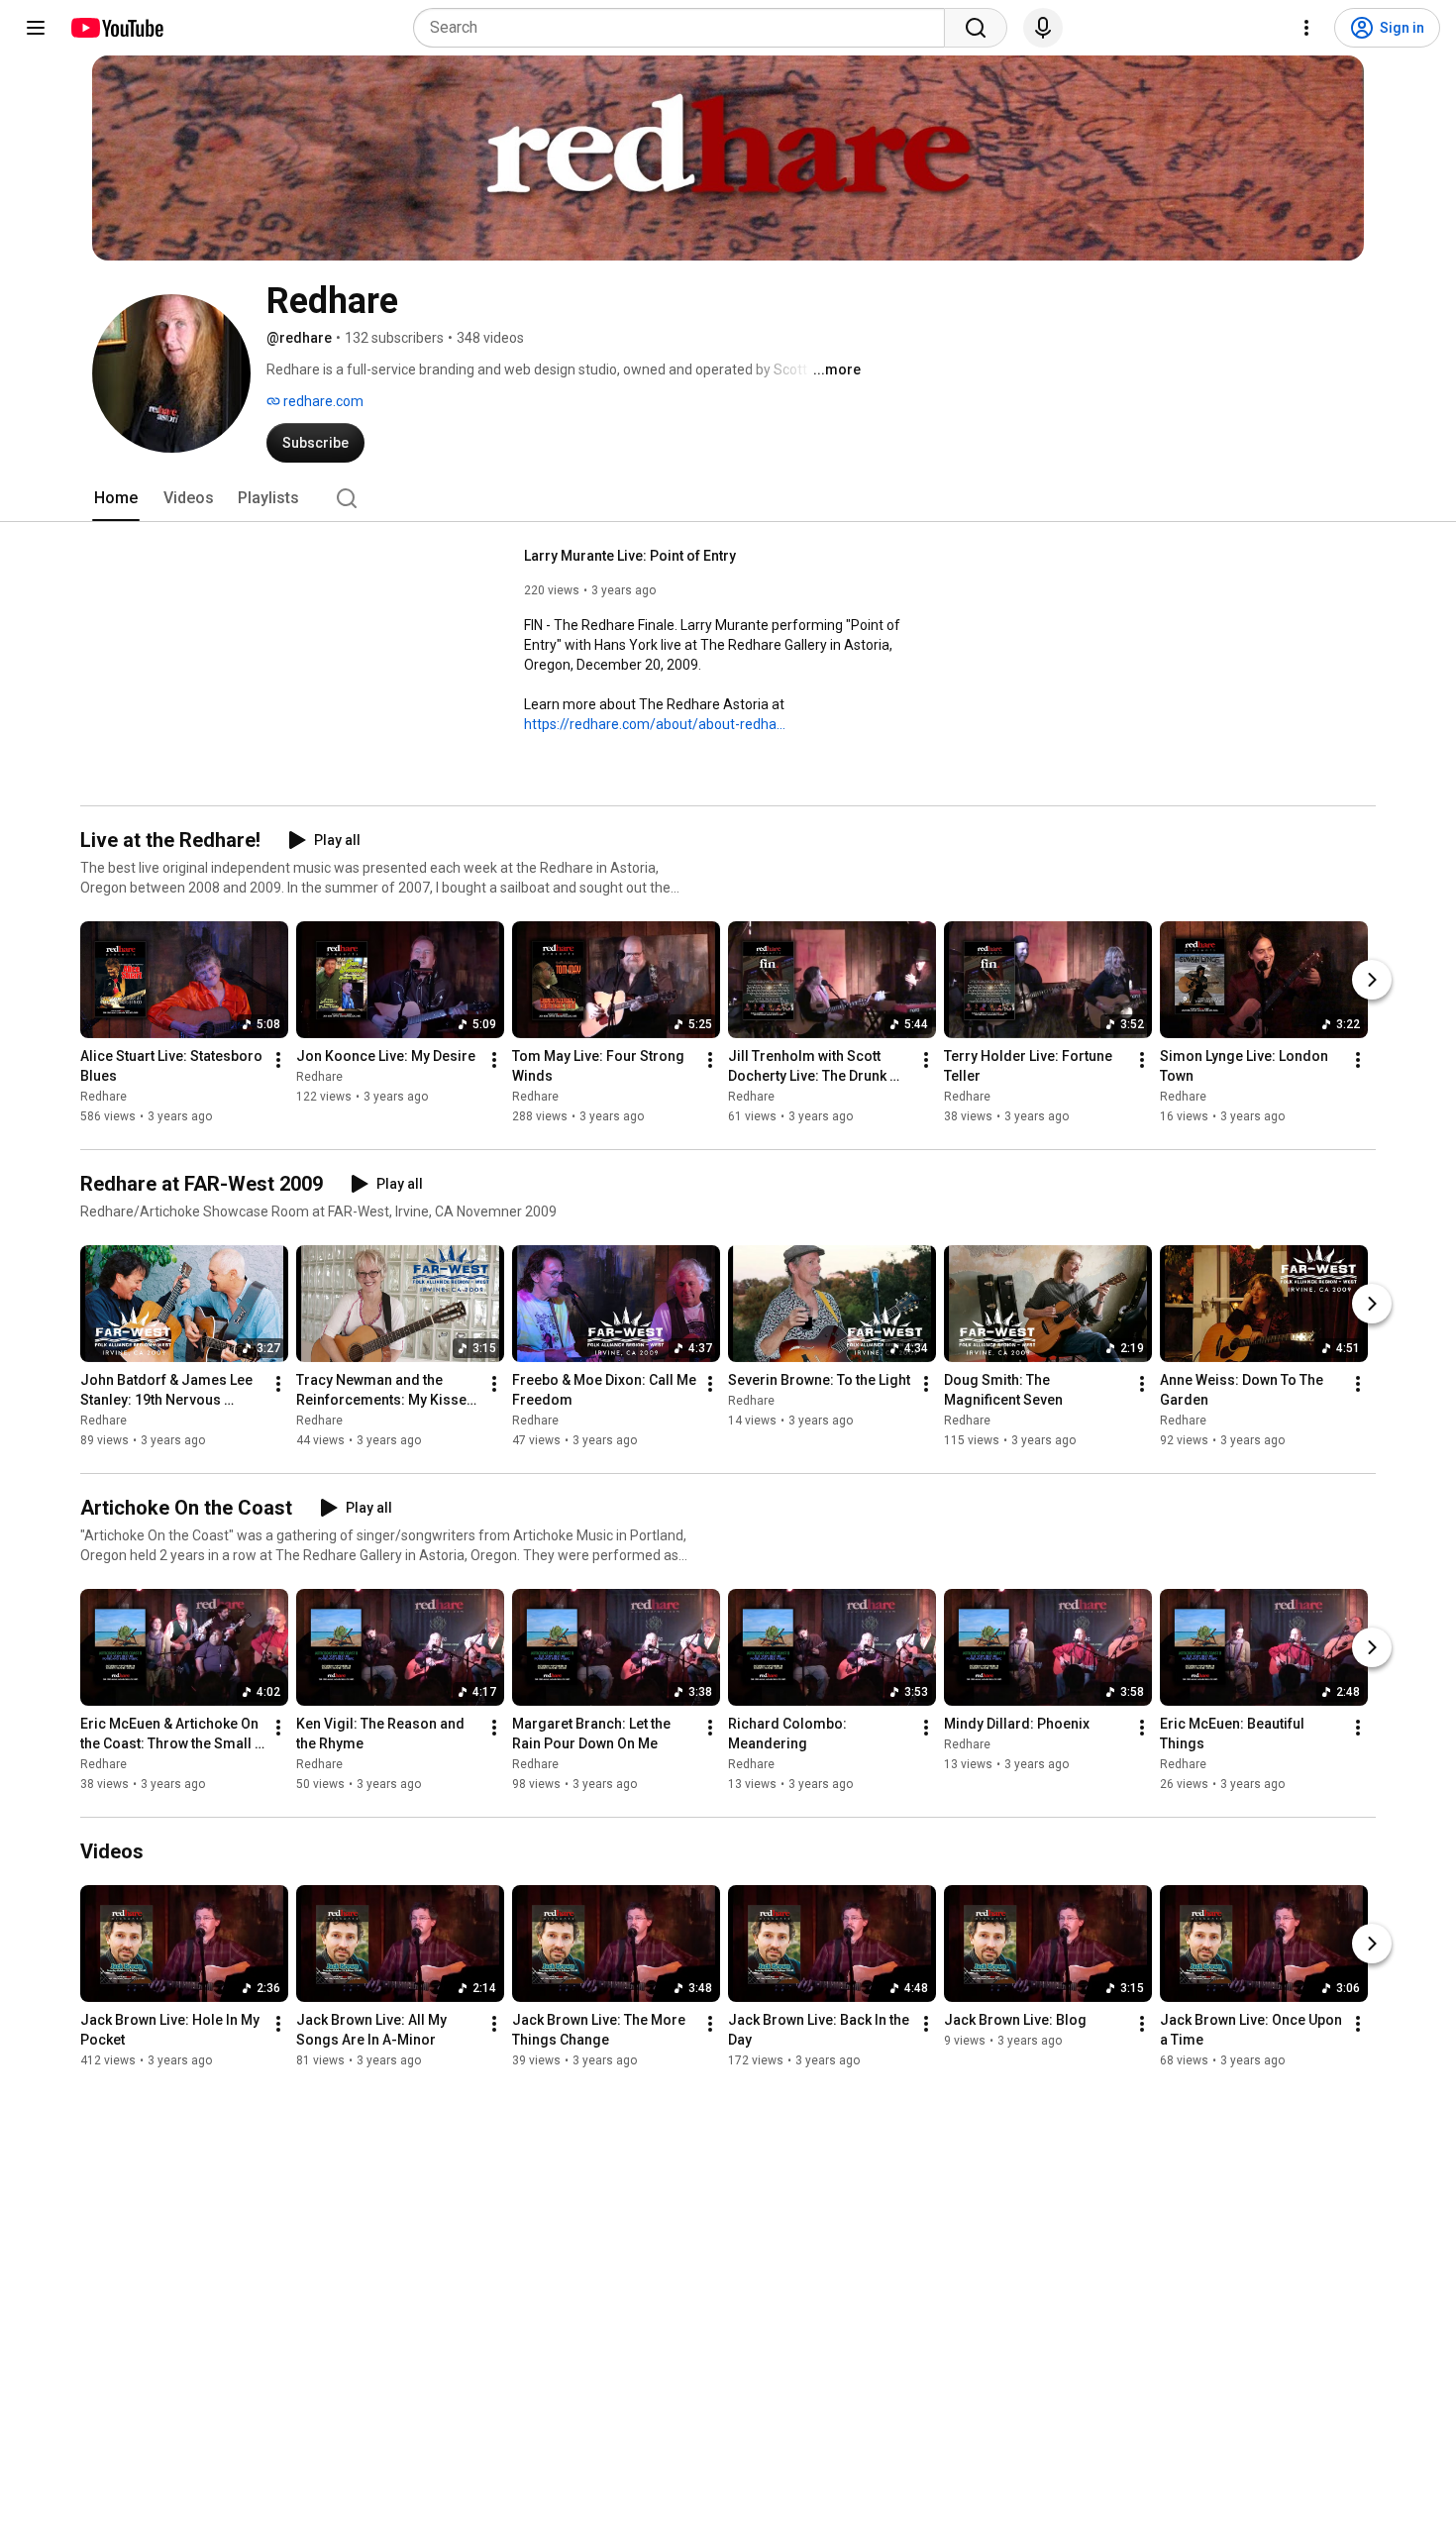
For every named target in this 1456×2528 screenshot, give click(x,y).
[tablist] (728, 498)
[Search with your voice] (1043, 28)
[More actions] (278, 1060)
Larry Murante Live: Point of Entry (630, 556)
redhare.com (322, 401)
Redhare (104, 1097)
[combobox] (685, 28)
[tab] (116, 498)
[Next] (1372, 980)
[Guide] (36, 28)
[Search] (976, 28)
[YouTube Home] (116, 28)
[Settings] (1306, 28)
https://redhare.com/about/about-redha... (655, 724)
